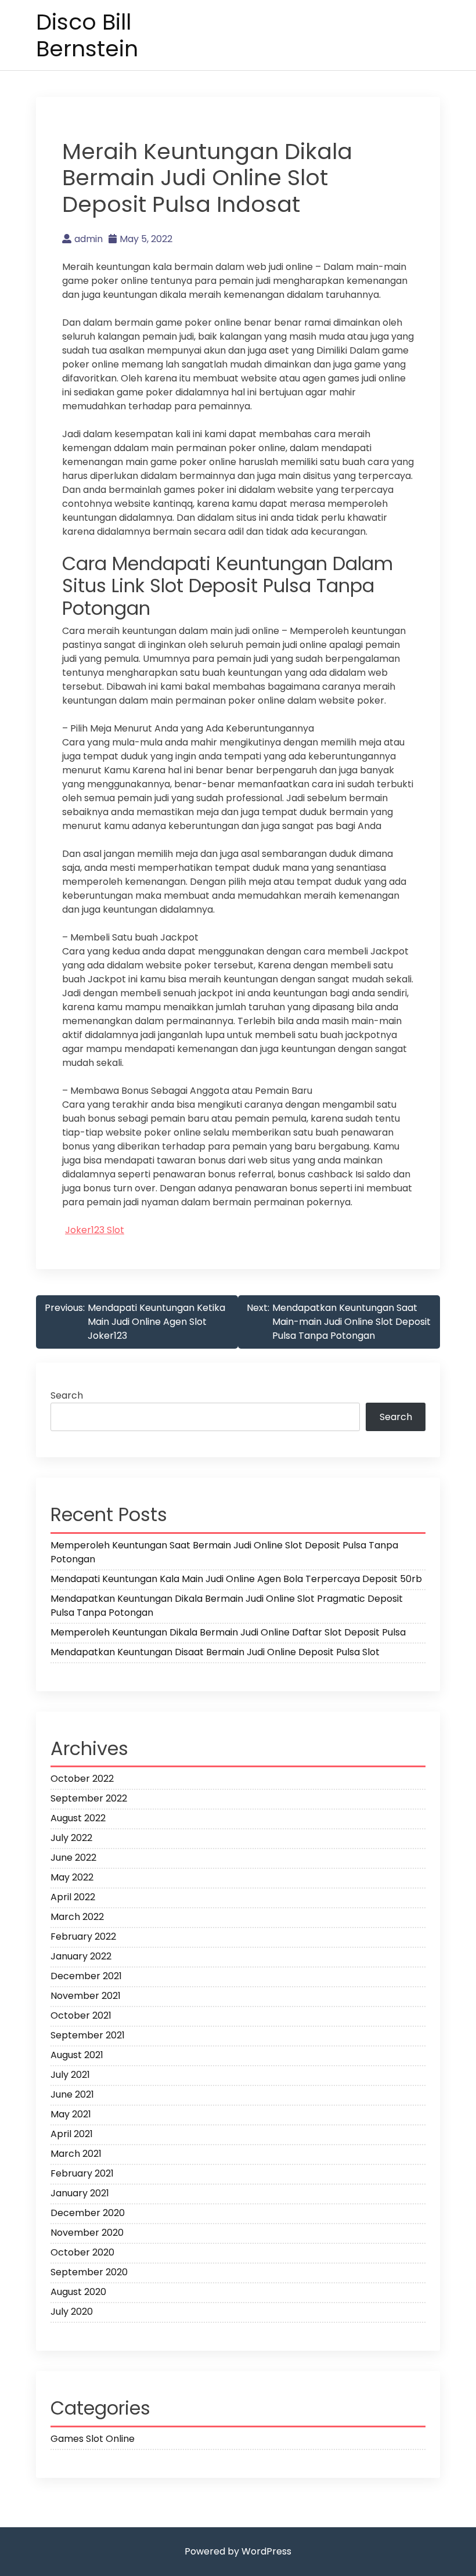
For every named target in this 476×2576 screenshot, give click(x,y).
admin (89, 239)
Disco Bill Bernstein (87, 35)
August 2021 (77, 2055)
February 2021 (82, 2173)
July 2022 (71, 1838)
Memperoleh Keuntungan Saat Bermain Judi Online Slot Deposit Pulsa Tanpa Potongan (224, 1552)
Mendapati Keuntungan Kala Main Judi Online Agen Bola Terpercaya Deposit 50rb (236, 1579)
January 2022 (81, 1956)
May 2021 (71, 2114)
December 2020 (88, 2213)
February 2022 (83, 1936)
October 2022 (82, 1779)
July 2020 (72, 2312)
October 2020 (82, 2252)
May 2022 (72, 1877)
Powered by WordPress (238, 2551)
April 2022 (73, 1897)
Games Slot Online (93, 2439)
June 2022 (73, 1858)
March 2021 (76, 2154)
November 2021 (86, 1996)
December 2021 (86, 1976)
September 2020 (89, 2272)
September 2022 (89, 1798)
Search (67, 1395)
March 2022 (77, 1917)
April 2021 (72, 2134)
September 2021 (88, 2035)
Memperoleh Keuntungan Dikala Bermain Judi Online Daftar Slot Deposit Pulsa (228, 1632)
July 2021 (70, 2075)
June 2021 (72, 2094)
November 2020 (87, 2233)
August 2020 (78, 2292)
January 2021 (80, 2193)
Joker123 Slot (95, 1230)
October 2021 (81, 2015)
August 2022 (78, 1818)
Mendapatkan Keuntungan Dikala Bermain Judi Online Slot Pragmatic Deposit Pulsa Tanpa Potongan (227, 1606)
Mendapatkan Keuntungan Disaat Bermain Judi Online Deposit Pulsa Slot (215, 1652)
